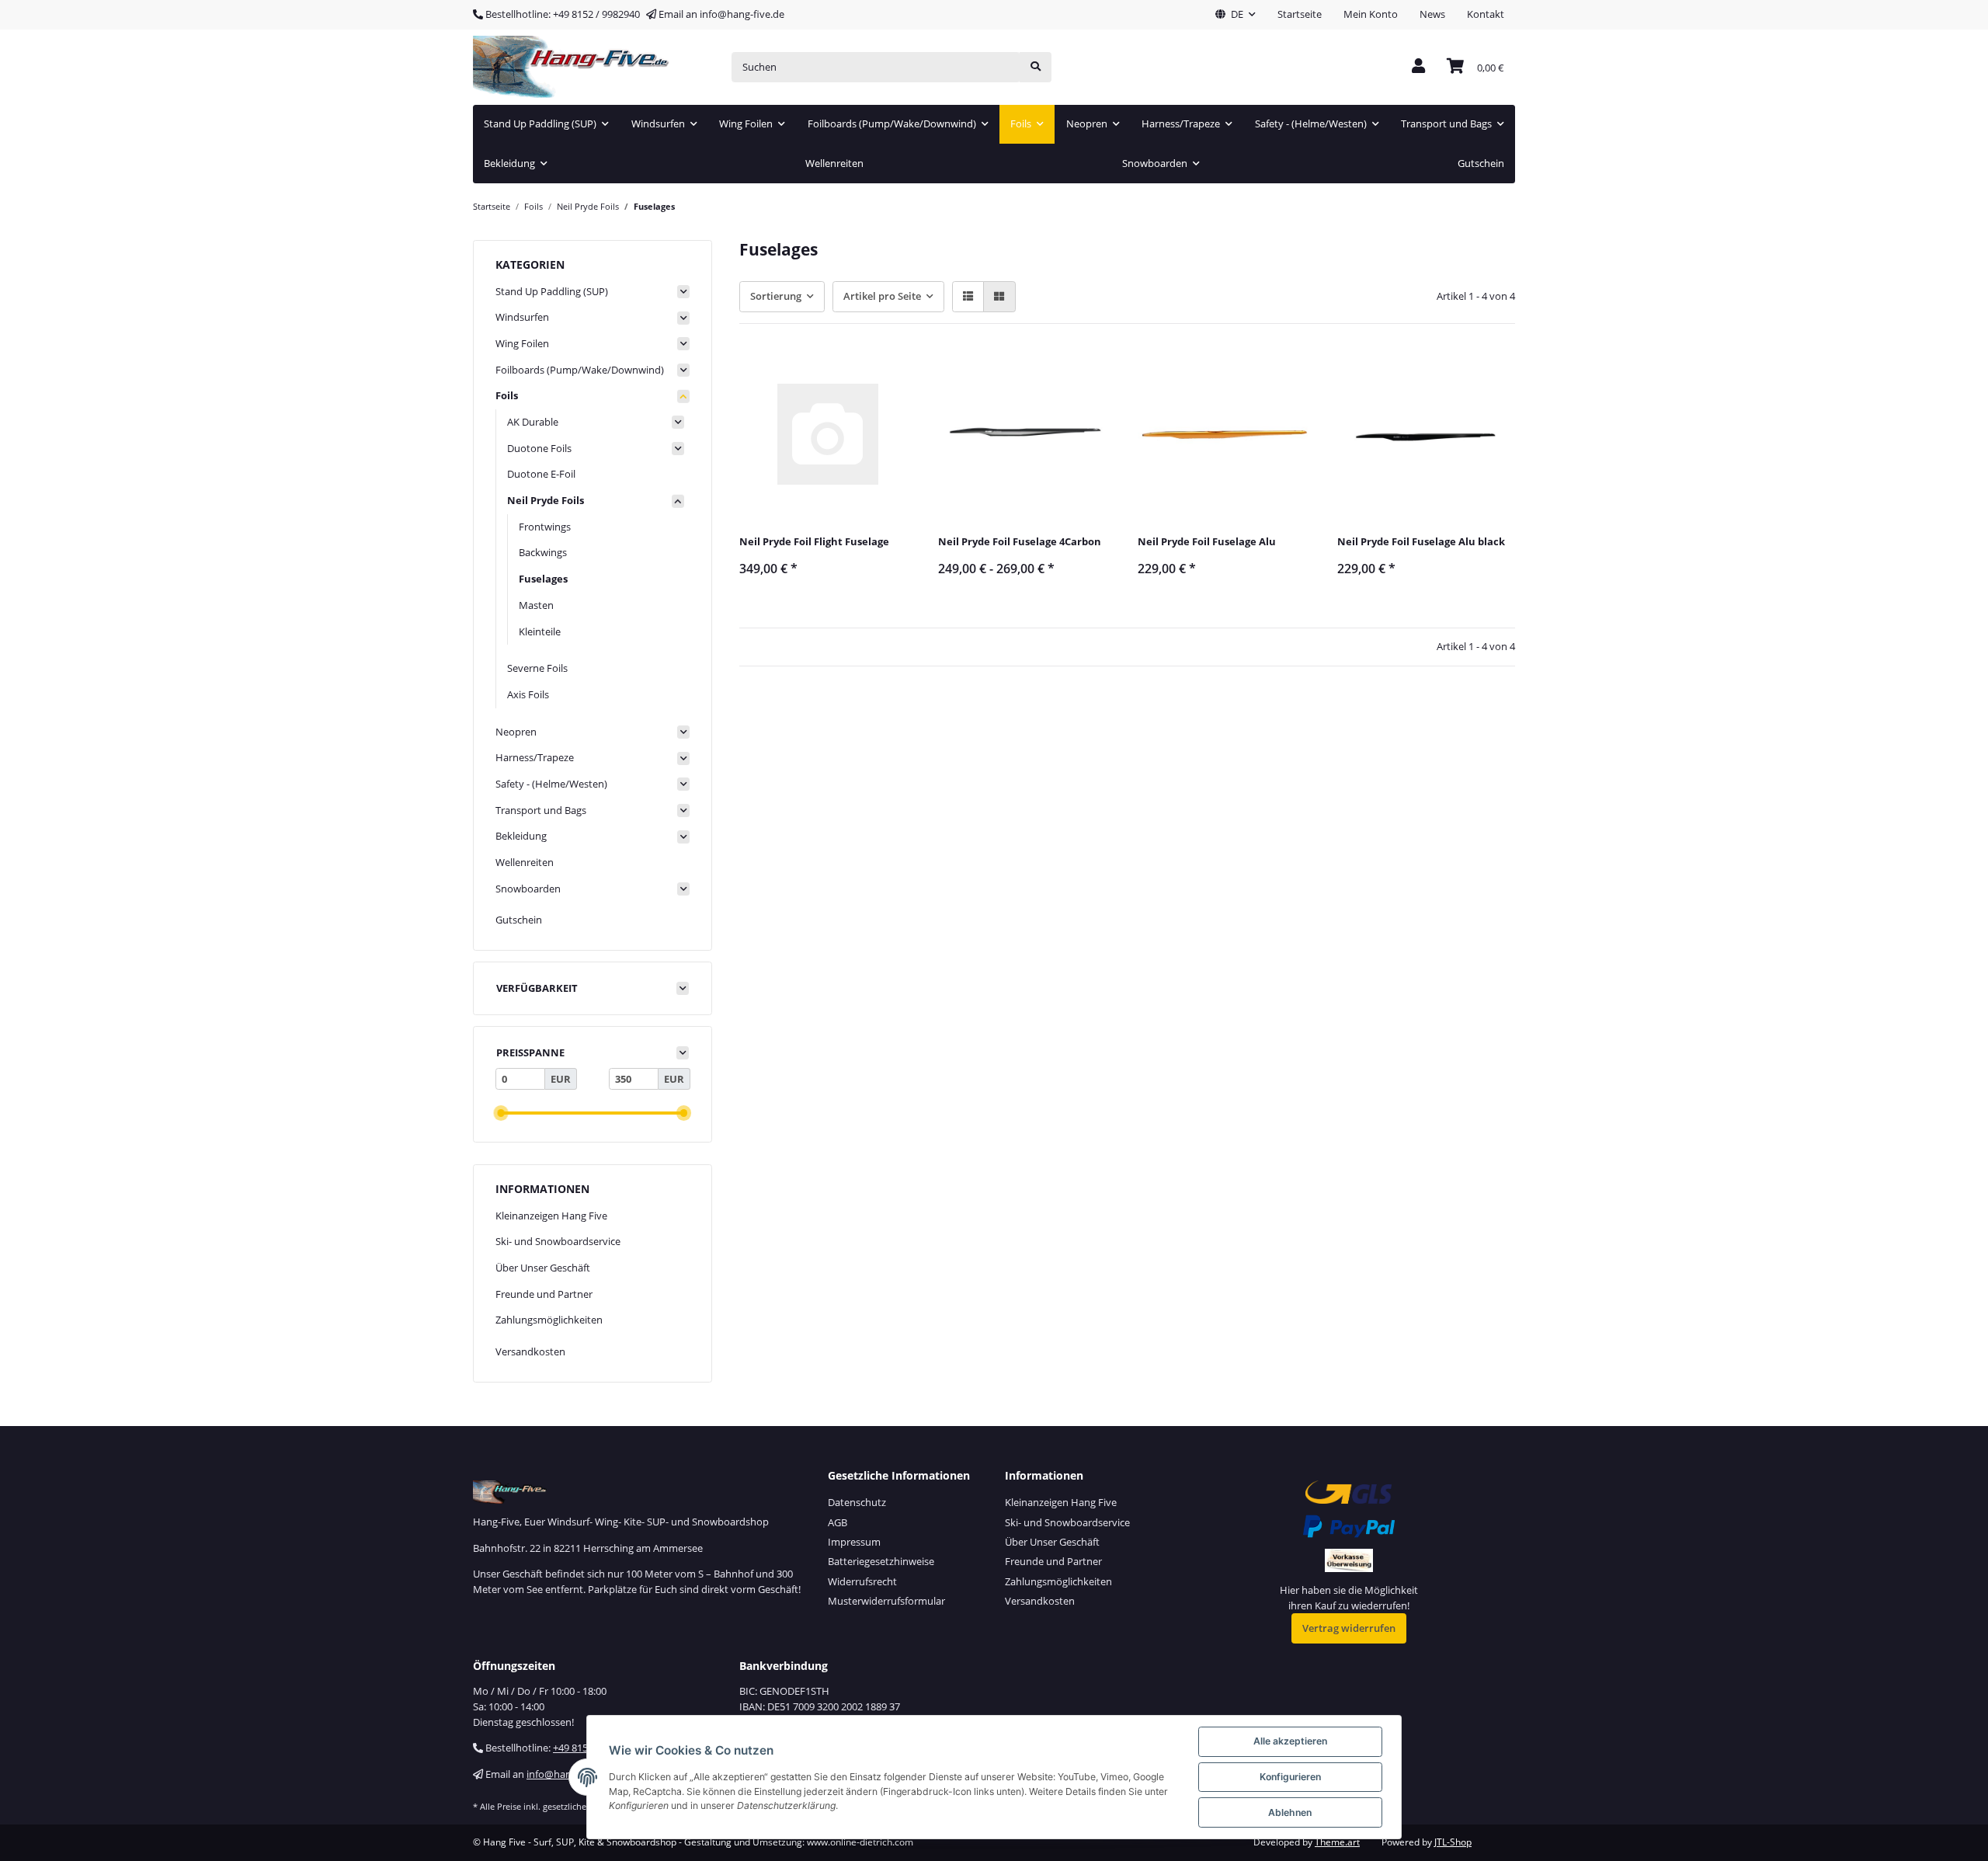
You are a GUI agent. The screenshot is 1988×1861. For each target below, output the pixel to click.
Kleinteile (540, 631)
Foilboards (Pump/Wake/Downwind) (580, 370)
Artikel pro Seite (882, 296)
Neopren (516, 732)
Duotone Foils (539, 448)
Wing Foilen (522, 343)
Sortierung (776, 296)
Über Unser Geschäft (543, 1268)
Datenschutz (857, 1502)
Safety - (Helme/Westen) (551, 784)
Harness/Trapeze (535, 757)
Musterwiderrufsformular (886, 1601)
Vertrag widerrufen (1349, 1628)
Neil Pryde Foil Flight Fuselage (814, 541)
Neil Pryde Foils (546, 500)
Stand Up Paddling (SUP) (552, 291)
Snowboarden (528, 889)
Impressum (854, 1542)
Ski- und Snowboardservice (558, 1241)
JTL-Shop (1453, 1842)
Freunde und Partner (544, 1294)
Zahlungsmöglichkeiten (549, 1320)
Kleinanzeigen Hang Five (551, 1216)
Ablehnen (1290, 1812)
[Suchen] (1036, 67)
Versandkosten (530, 1351)
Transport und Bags (541, 810)
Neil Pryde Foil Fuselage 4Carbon (1020, 541)
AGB (838, 1522)
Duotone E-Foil (541, 474)
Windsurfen (522, 317)
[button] (1236, 15)
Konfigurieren (1290, 1777)
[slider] (500, 1113)
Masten (536, 605)
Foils (507, 395)
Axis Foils (528, 694)
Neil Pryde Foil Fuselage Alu (1207, 541)
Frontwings (545, 527)
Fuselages (543, 579)
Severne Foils (537, 668)
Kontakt (1486, 14)
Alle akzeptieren (1290, 1741)
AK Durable (533, 422)
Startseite (1300, 14)
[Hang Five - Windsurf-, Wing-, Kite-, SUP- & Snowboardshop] (572, 67)
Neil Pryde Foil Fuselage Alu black (1421, 541)
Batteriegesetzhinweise (881, 1561)
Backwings (543, 552)
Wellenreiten (525, 862)
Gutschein (519, 920)
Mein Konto (1371, 14)
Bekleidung (521, 836)
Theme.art (1337, 1842)
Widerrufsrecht (862, 1581)
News (1432, 14)
